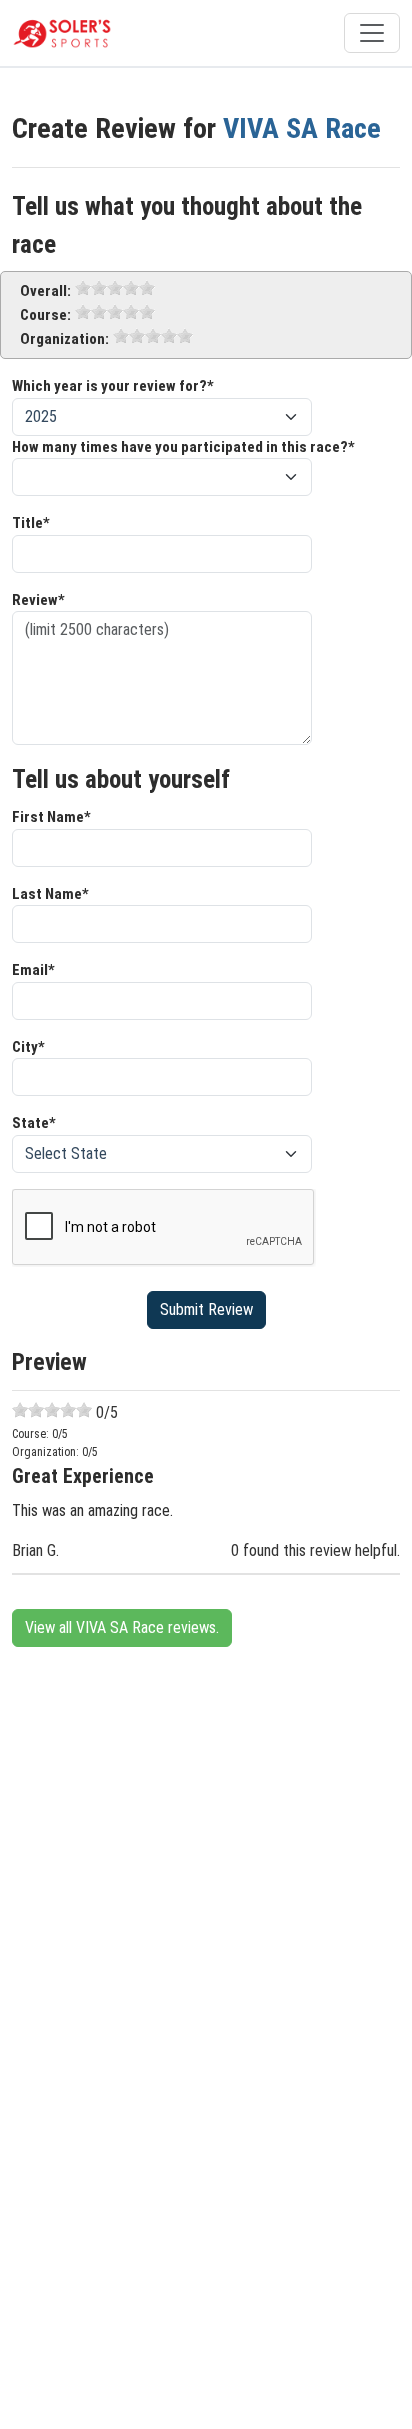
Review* (38, 600)
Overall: (45, 291)
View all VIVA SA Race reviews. (122, 1627)
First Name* (51, 817)
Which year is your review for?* (113, 386)
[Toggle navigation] (372, 33)
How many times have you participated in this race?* (183, 447)
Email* (33, 970)
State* (34, 1123)
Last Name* (50, 894)
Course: (45, 315)
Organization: (64, 339)
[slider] (115, 288)
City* (28, 1047)
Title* (31, 523)
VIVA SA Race (302, 128)
